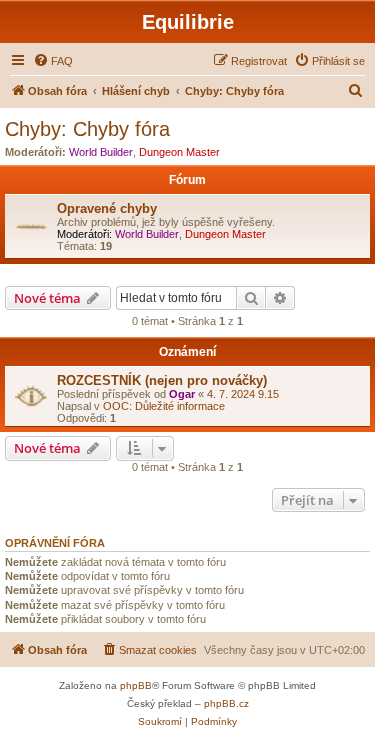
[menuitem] (53, 61)
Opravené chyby (107, 208)
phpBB (136, 685)
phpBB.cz (226, 703)
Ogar (182, 394)
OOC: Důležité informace (164, 406)
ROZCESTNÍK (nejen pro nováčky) (162, 380)
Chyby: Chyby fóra (87, 129)
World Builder (101, 152)
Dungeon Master (179, 152)
